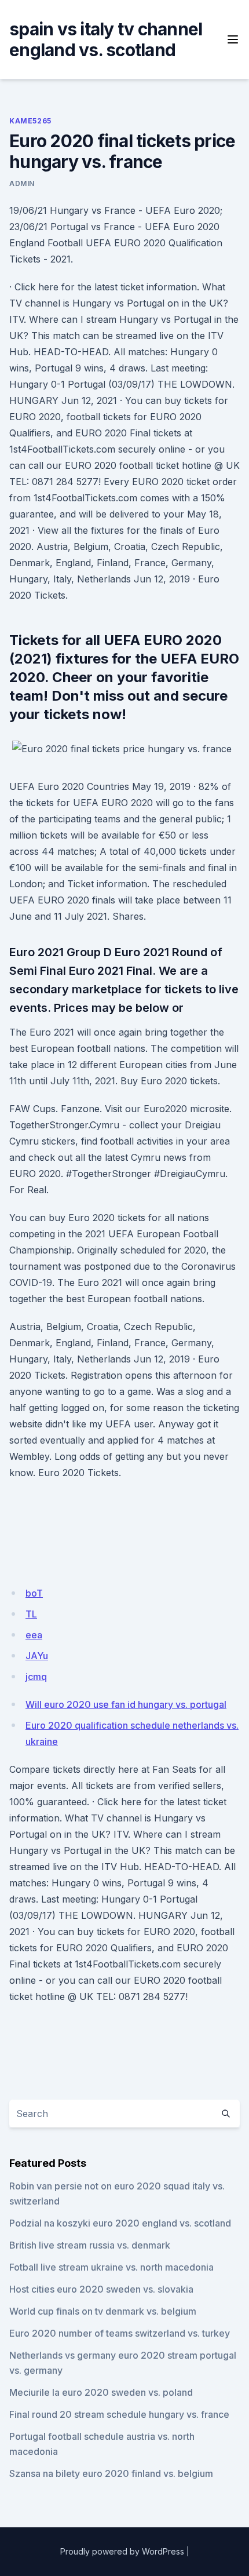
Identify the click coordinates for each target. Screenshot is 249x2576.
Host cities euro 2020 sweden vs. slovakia (101, 2289)
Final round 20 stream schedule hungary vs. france (119, 2414)
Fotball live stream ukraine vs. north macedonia (111, 2267)
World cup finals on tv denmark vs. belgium (103, 2311)
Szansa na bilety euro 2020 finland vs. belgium (111, 2473)
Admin (22, 183)
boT (34, 1593)
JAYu (37, 1656)
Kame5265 (30, 121)
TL (31, 1614)
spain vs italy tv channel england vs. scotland (106, 39)
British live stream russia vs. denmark (90, 2245)
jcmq (36, 1677)
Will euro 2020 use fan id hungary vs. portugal (126, 1704)
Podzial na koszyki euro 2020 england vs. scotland (120, 2223)
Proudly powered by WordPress (122, 2551)
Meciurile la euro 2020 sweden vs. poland (101, 2392)
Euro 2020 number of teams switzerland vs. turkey (120, 2333)
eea (34, 1635)
